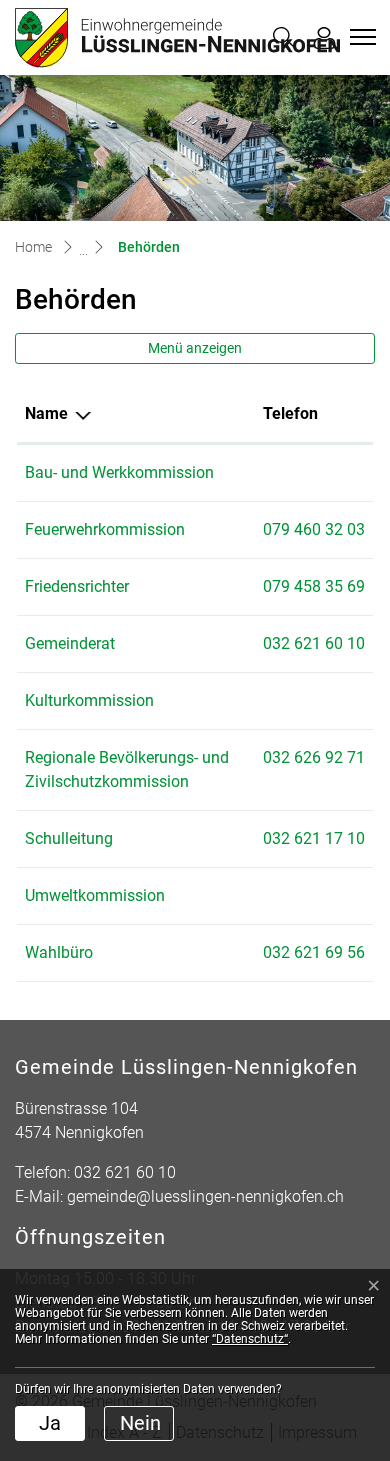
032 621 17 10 (314, 838)
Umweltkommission (95, 895)
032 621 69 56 (314, 952)
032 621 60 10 (314, 643)
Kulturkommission (89, 700)
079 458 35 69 (314, 586)
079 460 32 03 (314, 529)
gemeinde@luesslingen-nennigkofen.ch (205, 1196)
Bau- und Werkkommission (119, 472)
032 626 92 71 (314, 757)
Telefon (290, 413)
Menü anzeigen (195, 348)
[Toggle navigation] (360, 37)
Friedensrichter (77, 586)
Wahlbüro (59, 952)
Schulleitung (69, 838)
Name (46, 413)
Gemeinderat (70, 643)
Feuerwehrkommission (105, 529)
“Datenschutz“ (250, 1339)
